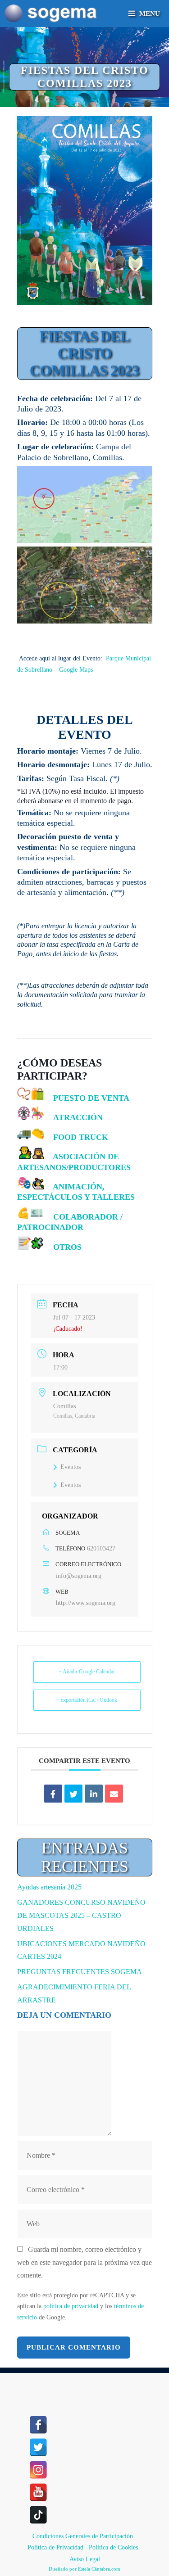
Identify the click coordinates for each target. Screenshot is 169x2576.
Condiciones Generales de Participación (83, 2536)
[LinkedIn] (94, 1794)
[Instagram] (38, 2470)
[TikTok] (38, 2515)
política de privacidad (71, 2306)
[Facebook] (38, 2425)
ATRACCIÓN (78, 1117)
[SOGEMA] (51, 14)
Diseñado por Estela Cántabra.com (84, 2569)
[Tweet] (73, 1794)
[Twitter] (38, 2447)
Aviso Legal (85, 2559)
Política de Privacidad (55, 2547)
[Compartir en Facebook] (53, 1794)
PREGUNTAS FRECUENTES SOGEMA (80, 1972)
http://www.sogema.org (86, 1603)
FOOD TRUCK (81, 1137)
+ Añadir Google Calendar (87, 1672)
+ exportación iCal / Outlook (87, 1700)
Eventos (71, 1467)
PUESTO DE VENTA (91, 1098)
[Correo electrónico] (114, 1794)
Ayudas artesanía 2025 (49, 1887)
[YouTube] (38, 2492)
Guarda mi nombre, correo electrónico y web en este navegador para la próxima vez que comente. (84, 2262)
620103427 (101, 1548)
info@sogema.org (79, 1576)
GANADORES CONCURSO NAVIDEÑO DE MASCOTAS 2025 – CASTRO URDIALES (81, 1915)
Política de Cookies (113, 2547)
